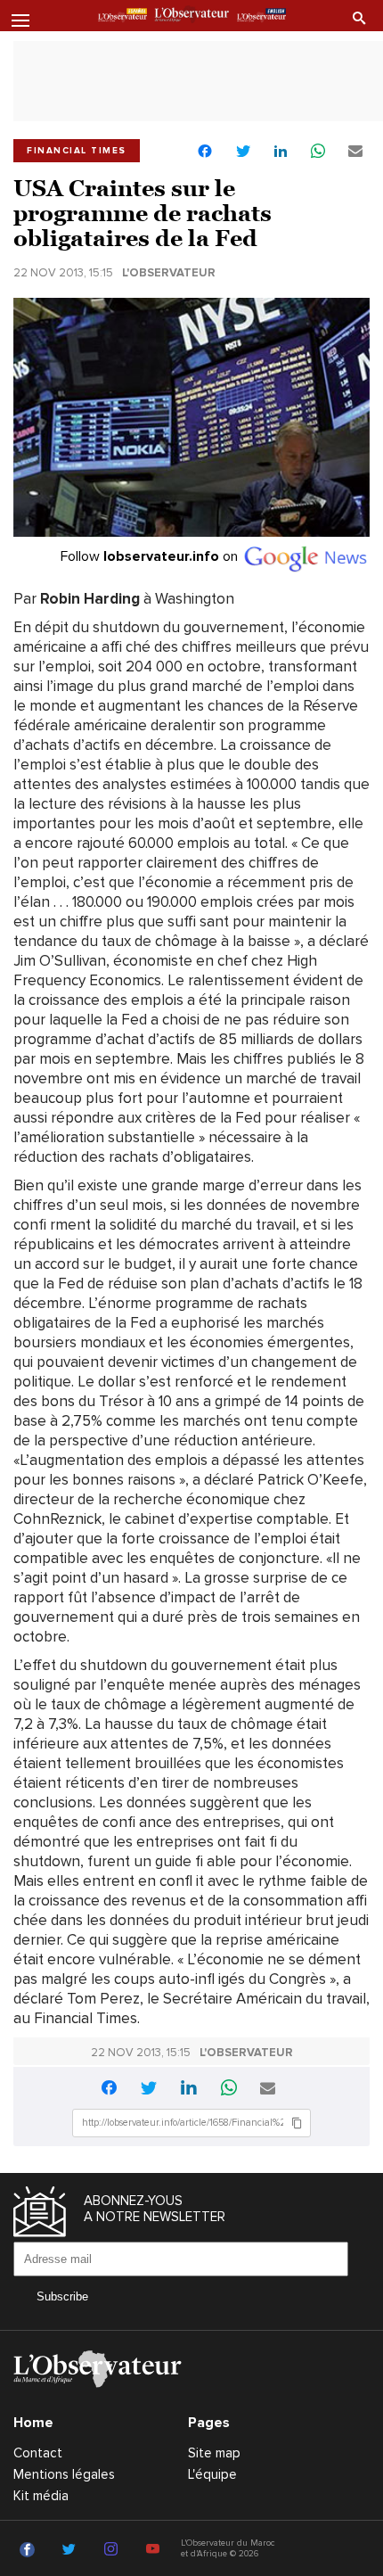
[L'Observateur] (122, 17)
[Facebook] (30, 2550)
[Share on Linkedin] (281, 152)
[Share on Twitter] (243, 152)
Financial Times (77, 151)
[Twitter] (72, 2550)
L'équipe (212, 2474)
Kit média (41, 2496)
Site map (214, 2453)
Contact (38, 2453)
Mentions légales (64, 2474)
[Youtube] (155, 2550)
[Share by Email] (355, 152)
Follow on (151, 556)
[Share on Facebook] (205, 153)
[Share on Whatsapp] (318, 152)
